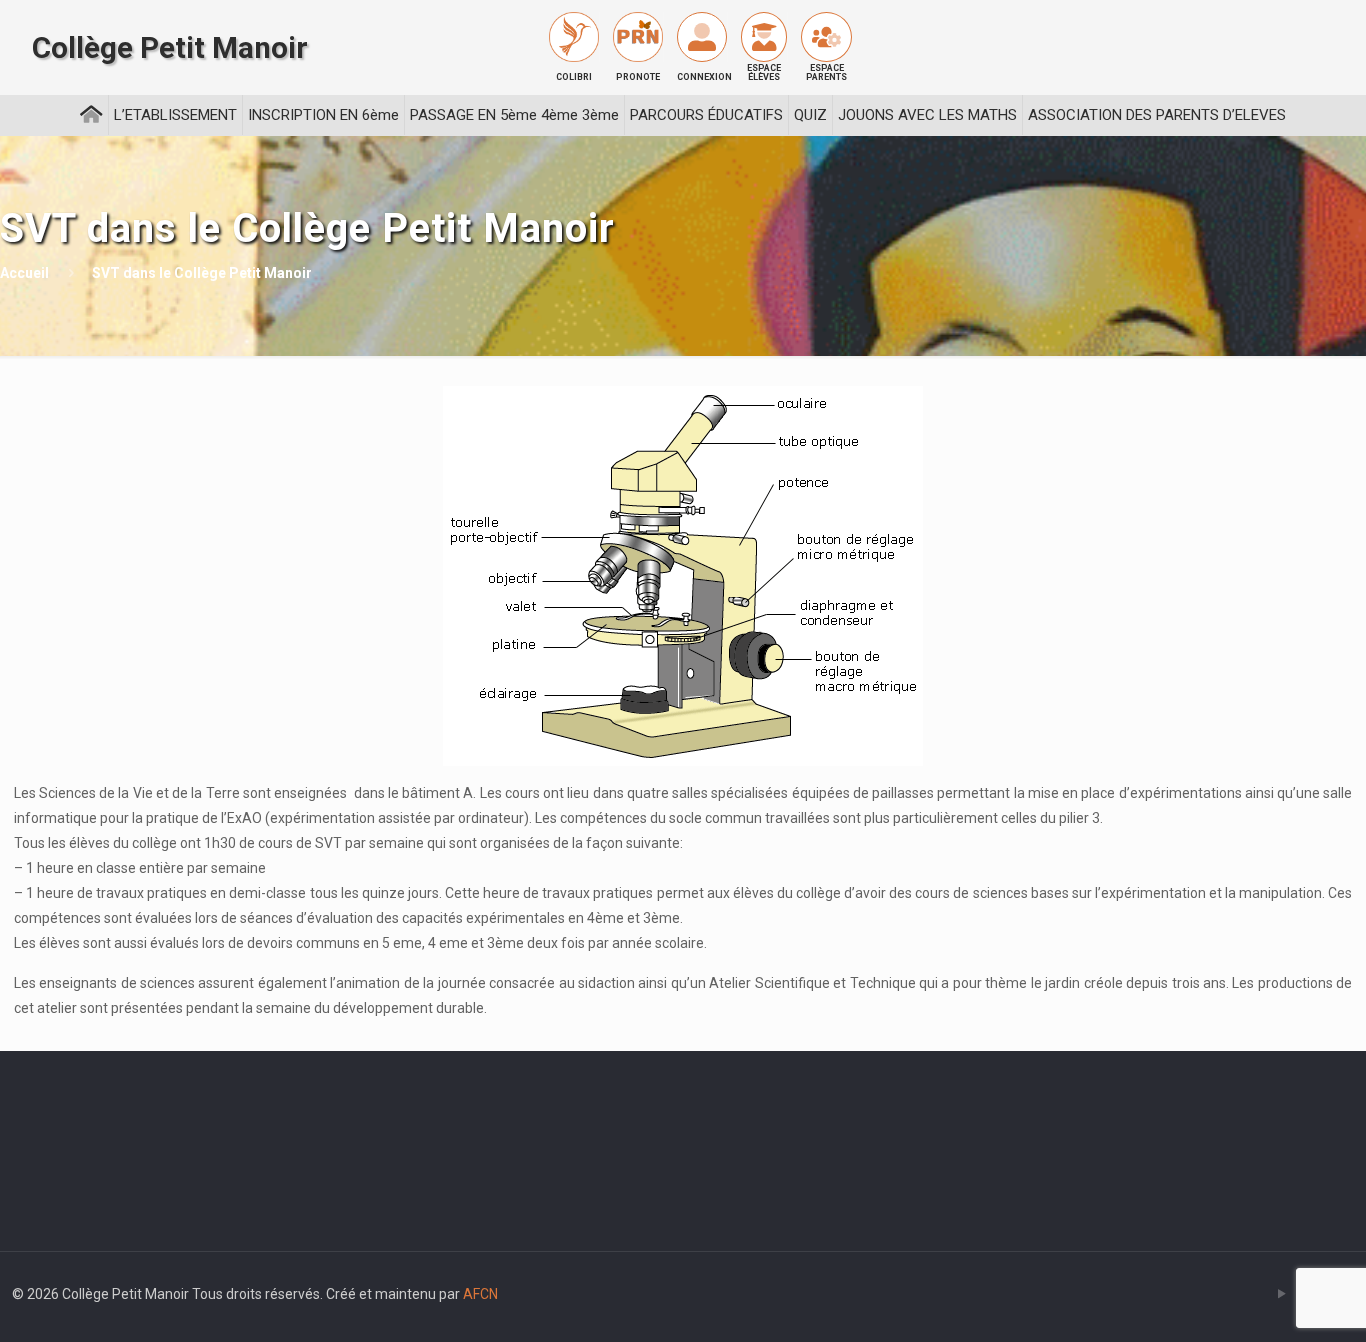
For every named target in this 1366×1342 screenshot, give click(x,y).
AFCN (480, 1294)
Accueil (24, 273)
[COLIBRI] (574, 37)
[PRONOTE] (638, 37)
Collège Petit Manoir (170, 48)
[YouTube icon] (1281, 1294)
